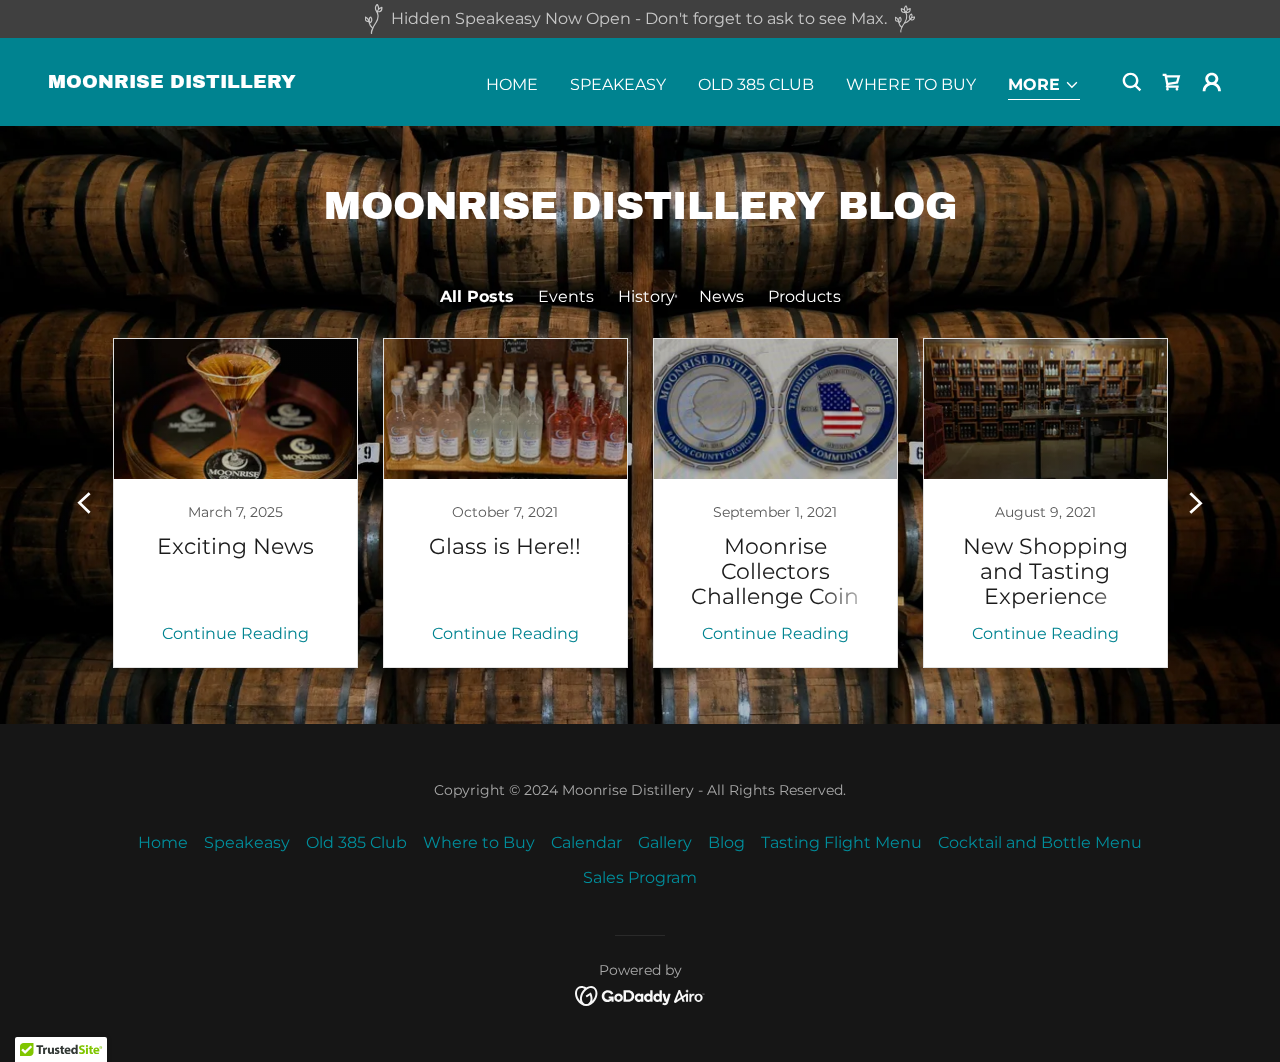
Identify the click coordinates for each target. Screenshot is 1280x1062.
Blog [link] (726, 842)
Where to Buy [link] (911, 84)
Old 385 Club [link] (756, 84)
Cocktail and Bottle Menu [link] (1040, 842)
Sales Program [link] (640, 877)
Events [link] (566, 296)
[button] (1044, 86)
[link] (172, 82)
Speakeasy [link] (618, 84)
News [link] (721, 296)
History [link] (646, 296)
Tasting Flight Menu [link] (841, 842)
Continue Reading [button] (235, 633)
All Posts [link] (477, 296)
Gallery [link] (665, 842)
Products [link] (804, 296)
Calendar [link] (586, 842)
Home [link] (512, 84)
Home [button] (163, 842)
